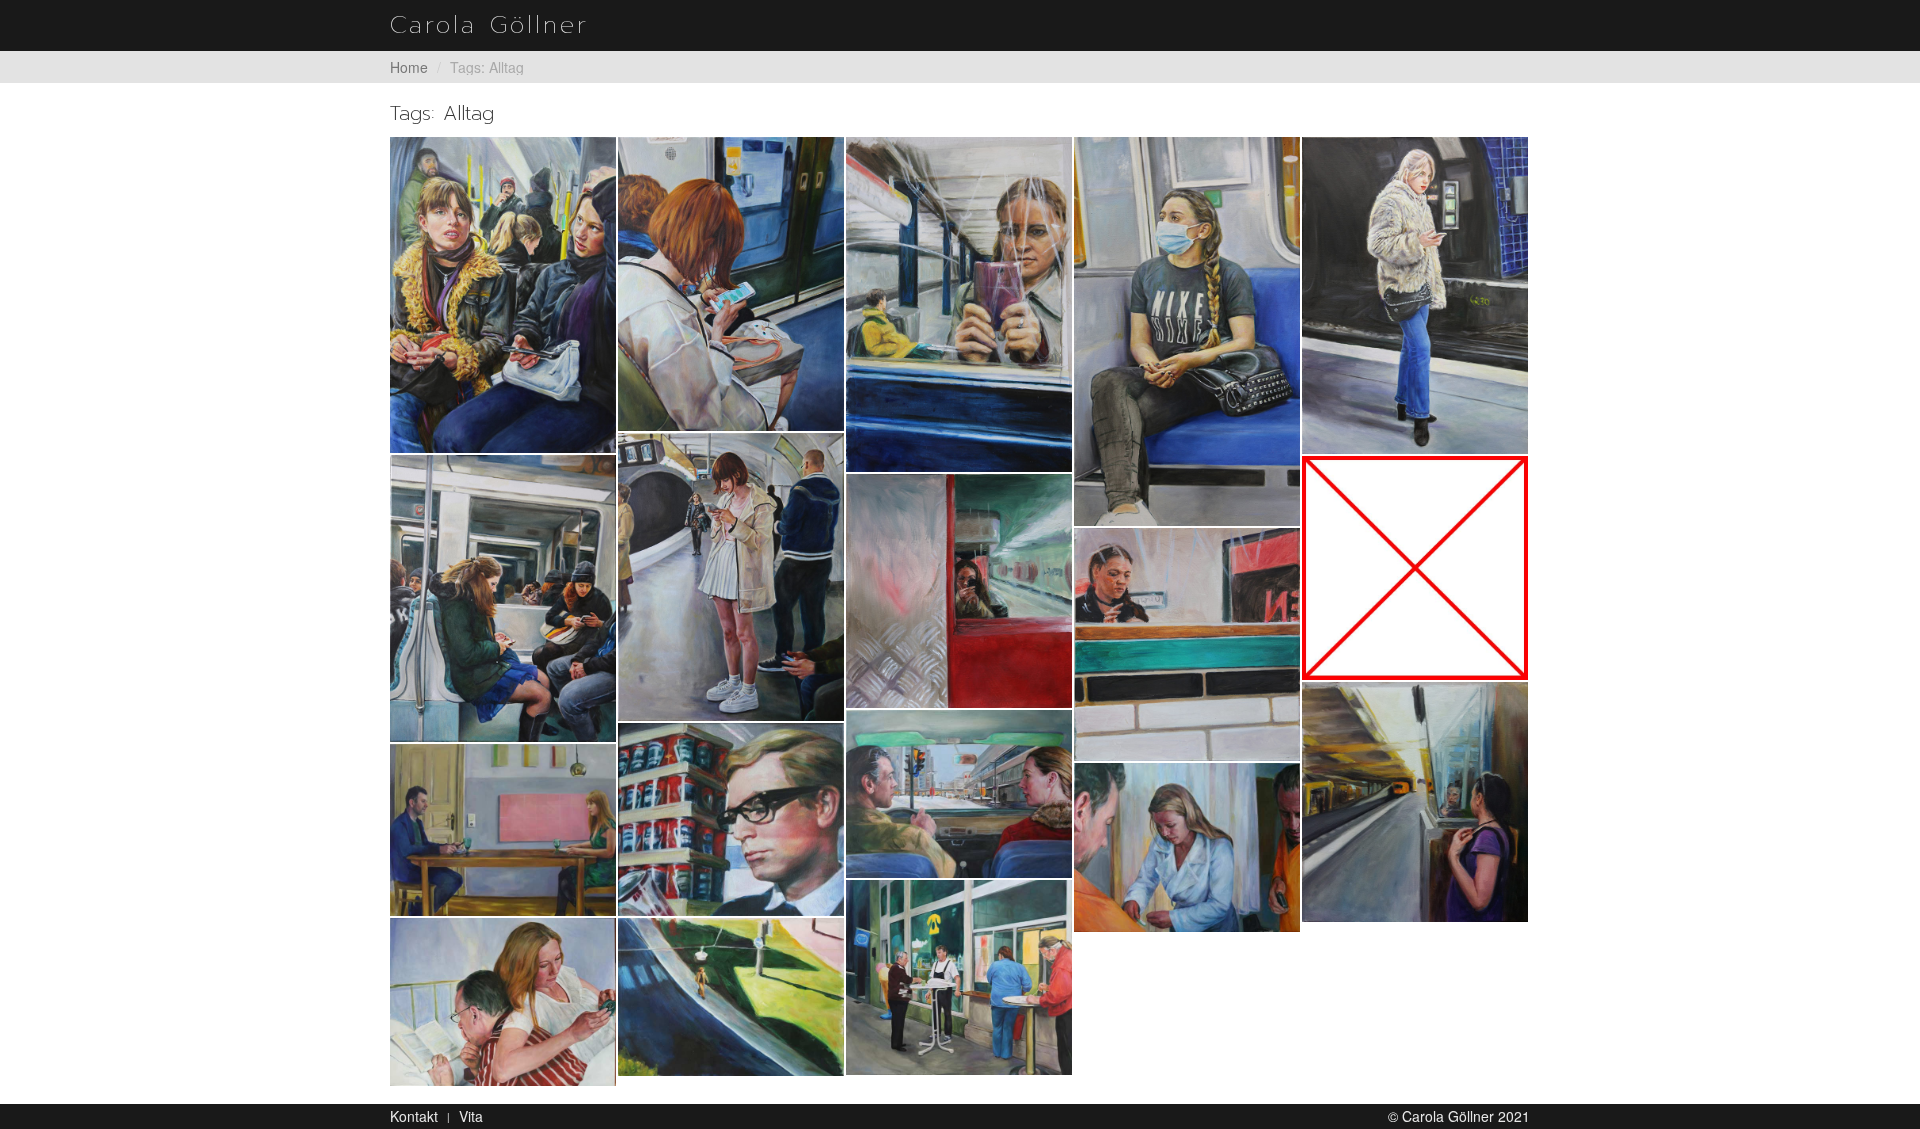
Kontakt (414, 1116)
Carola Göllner (489, 25)
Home (409, 67)
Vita (471, 1116)
